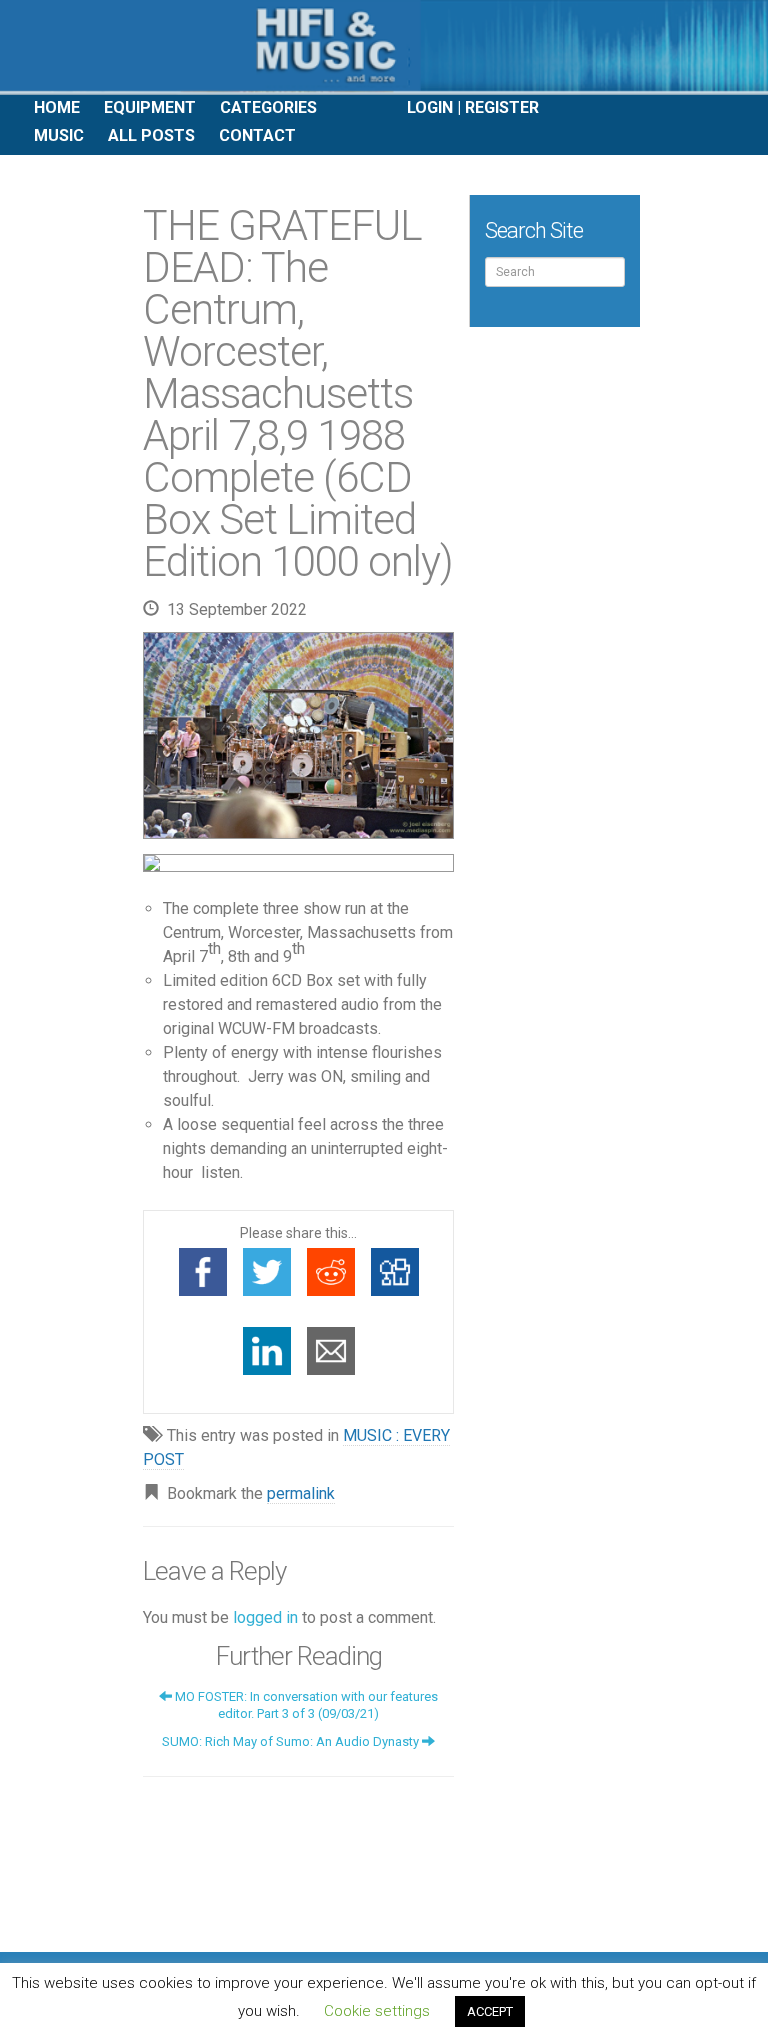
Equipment (150, 107)
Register (502, 107)
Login (430, 107)
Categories (268, 107)
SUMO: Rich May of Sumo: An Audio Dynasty (292, 1741)
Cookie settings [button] (377, 2011)
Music (59, 135)
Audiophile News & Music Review (384, 47)
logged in (265, 1617)
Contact (257, 135)
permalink (301, 1493)
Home (57, 107)
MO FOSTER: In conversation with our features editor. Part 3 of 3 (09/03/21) (305, 1705)
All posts (151, 135)
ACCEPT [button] (490, 2011)
